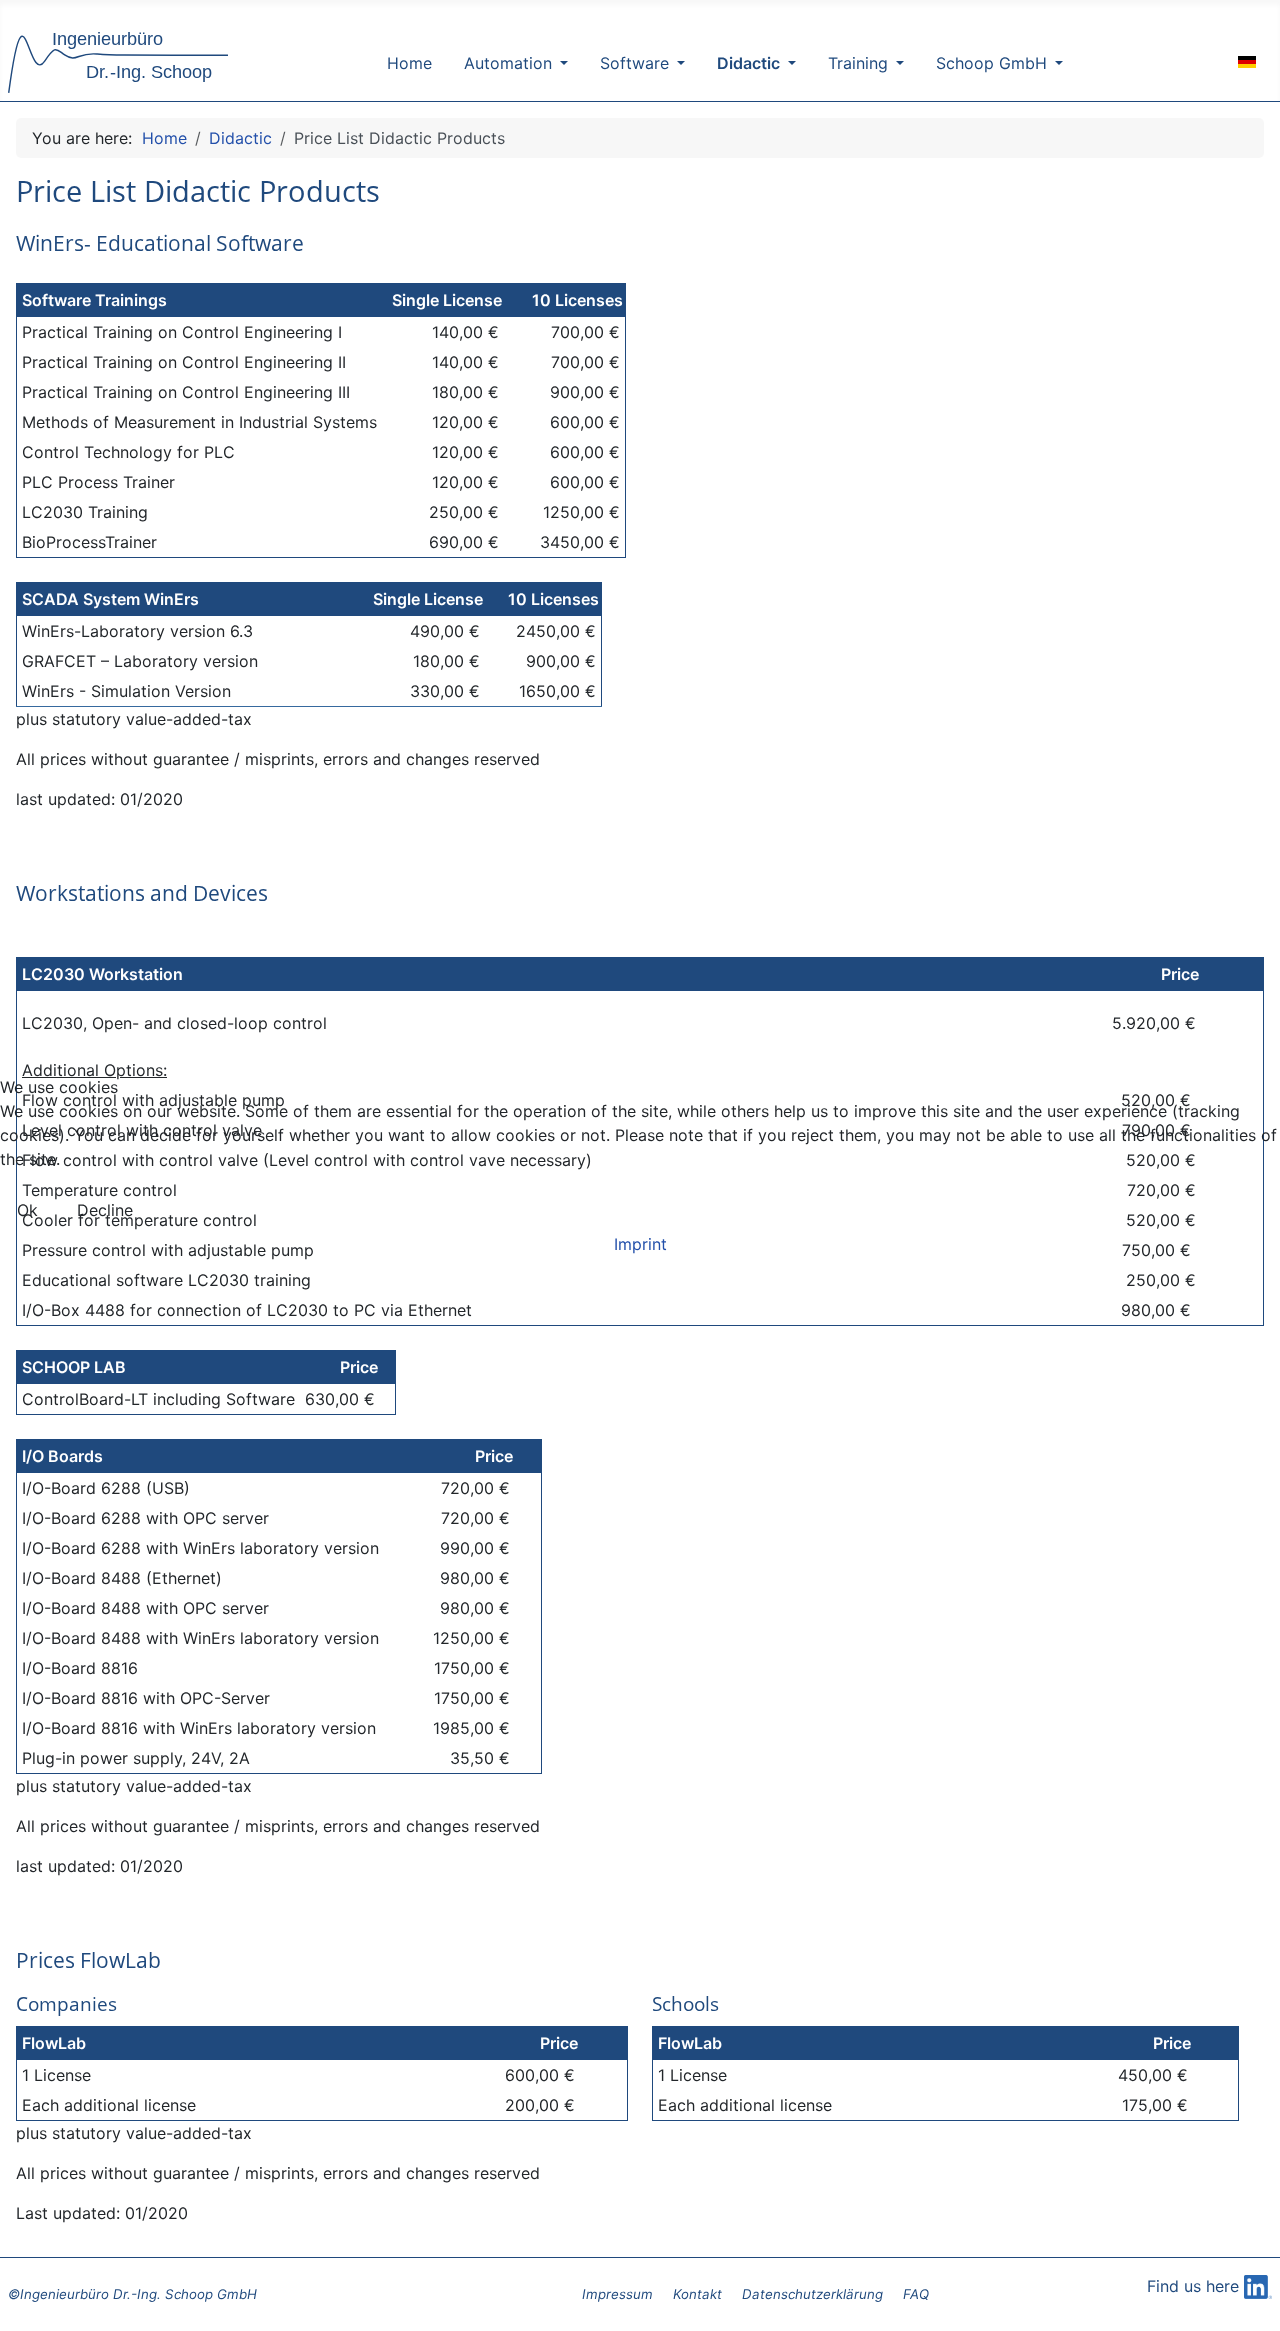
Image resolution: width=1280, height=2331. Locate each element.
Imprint (640, 1244)
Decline (105, 1210)
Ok (27, 1210)
